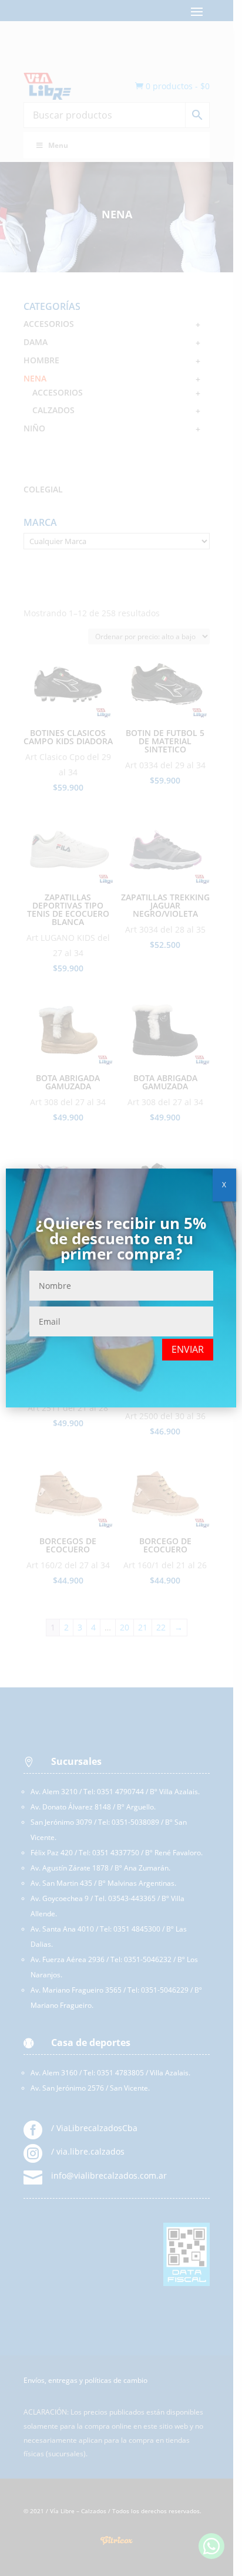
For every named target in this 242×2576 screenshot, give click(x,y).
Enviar (188, 1349)
